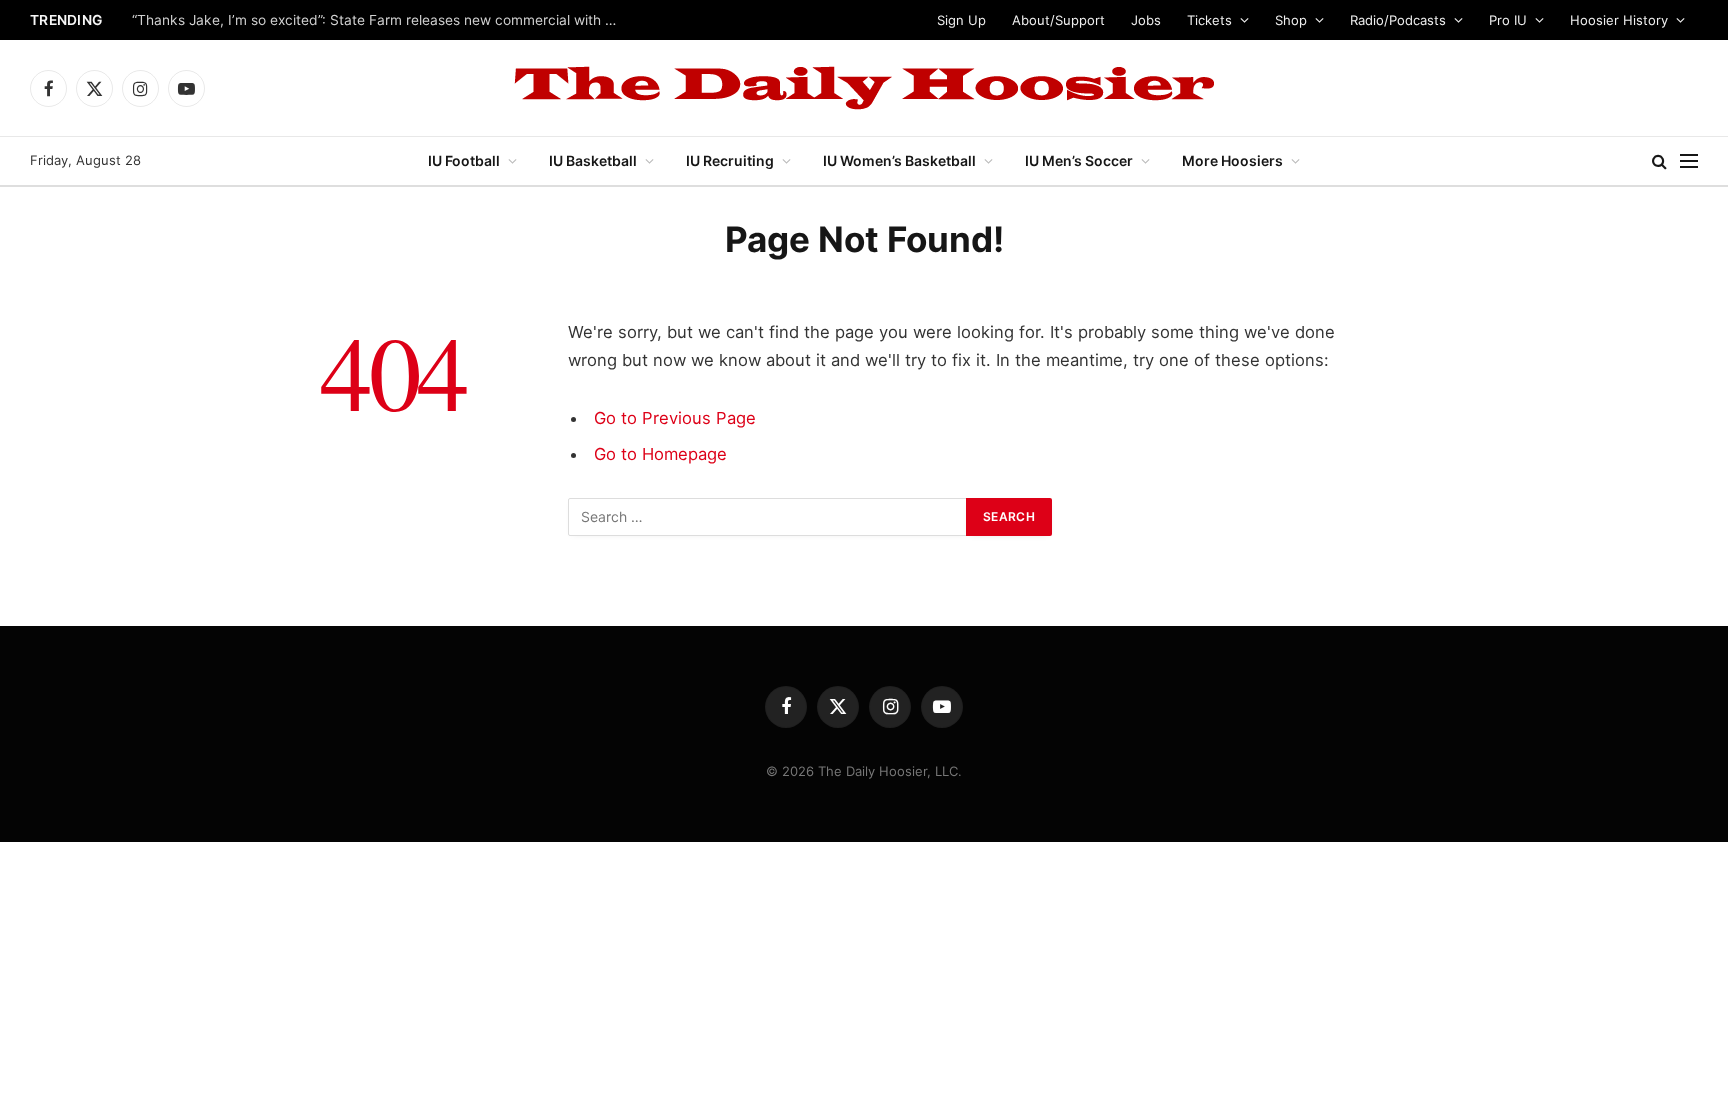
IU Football (464, 160)
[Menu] (1689, 161)
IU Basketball (593, 160)
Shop (1291, 20)
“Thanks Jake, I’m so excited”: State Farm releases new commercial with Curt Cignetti (382, 20)
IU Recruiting (730, 160)
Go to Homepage (660, 454)
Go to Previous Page (675, 418)
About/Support (1058, 20)
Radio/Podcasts (1398, 20)
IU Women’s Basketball (899, 160)
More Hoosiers (1232, 160)
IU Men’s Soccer (1079, 160)
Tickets (1209, 20)
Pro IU (1508, 20)
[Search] (1659, 161)
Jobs (1146, 20)
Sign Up (961, 20)
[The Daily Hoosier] (864, 88)
